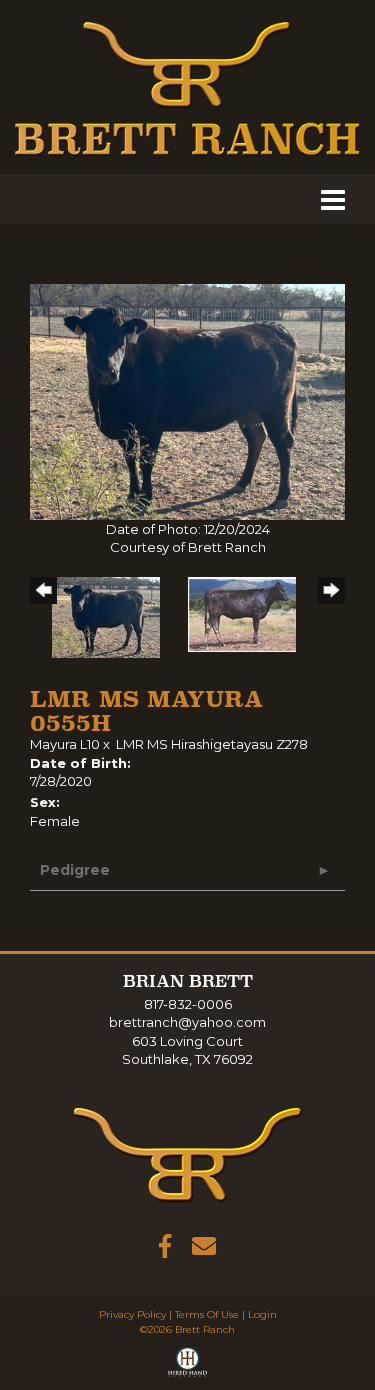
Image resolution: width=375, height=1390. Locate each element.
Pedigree (75, 870)
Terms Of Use (207, 1314)
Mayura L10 (65, 744)
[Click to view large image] (187, 400)
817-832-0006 (188, 1004)
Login (262, 1314)
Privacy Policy (132, 1314)
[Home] (188, 1154)
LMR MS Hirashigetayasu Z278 (212, 744)
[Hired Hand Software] (187, 1366)
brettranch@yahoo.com (187, 1022)
